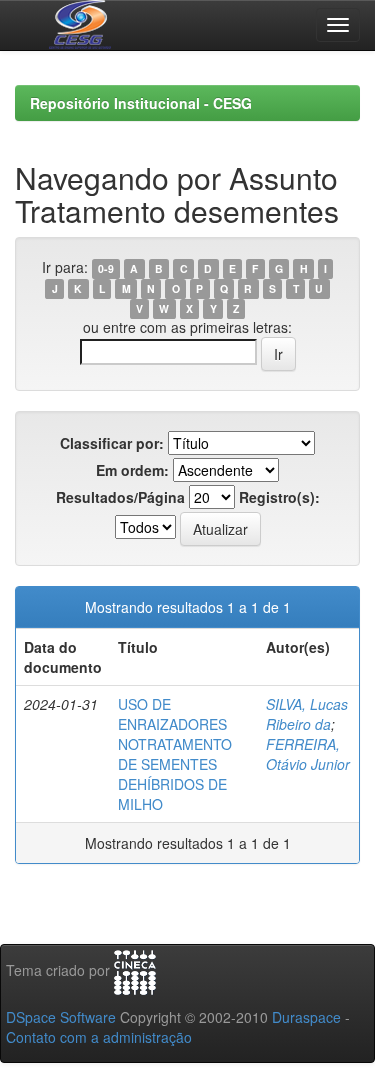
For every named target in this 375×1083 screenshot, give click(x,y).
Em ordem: (132, 470)
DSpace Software (61, 1017)
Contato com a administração (99, 1037)
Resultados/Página (120, 497)
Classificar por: (112, 443)
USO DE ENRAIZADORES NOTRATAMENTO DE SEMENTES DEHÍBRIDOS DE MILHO (175, 754)
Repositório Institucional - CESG (141, 103)
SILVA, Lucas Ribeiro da (307, 714)
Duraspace (306, 1017)
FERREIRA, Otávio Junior (308, 754)
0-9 (106, 268)
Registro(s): (279, 497)
